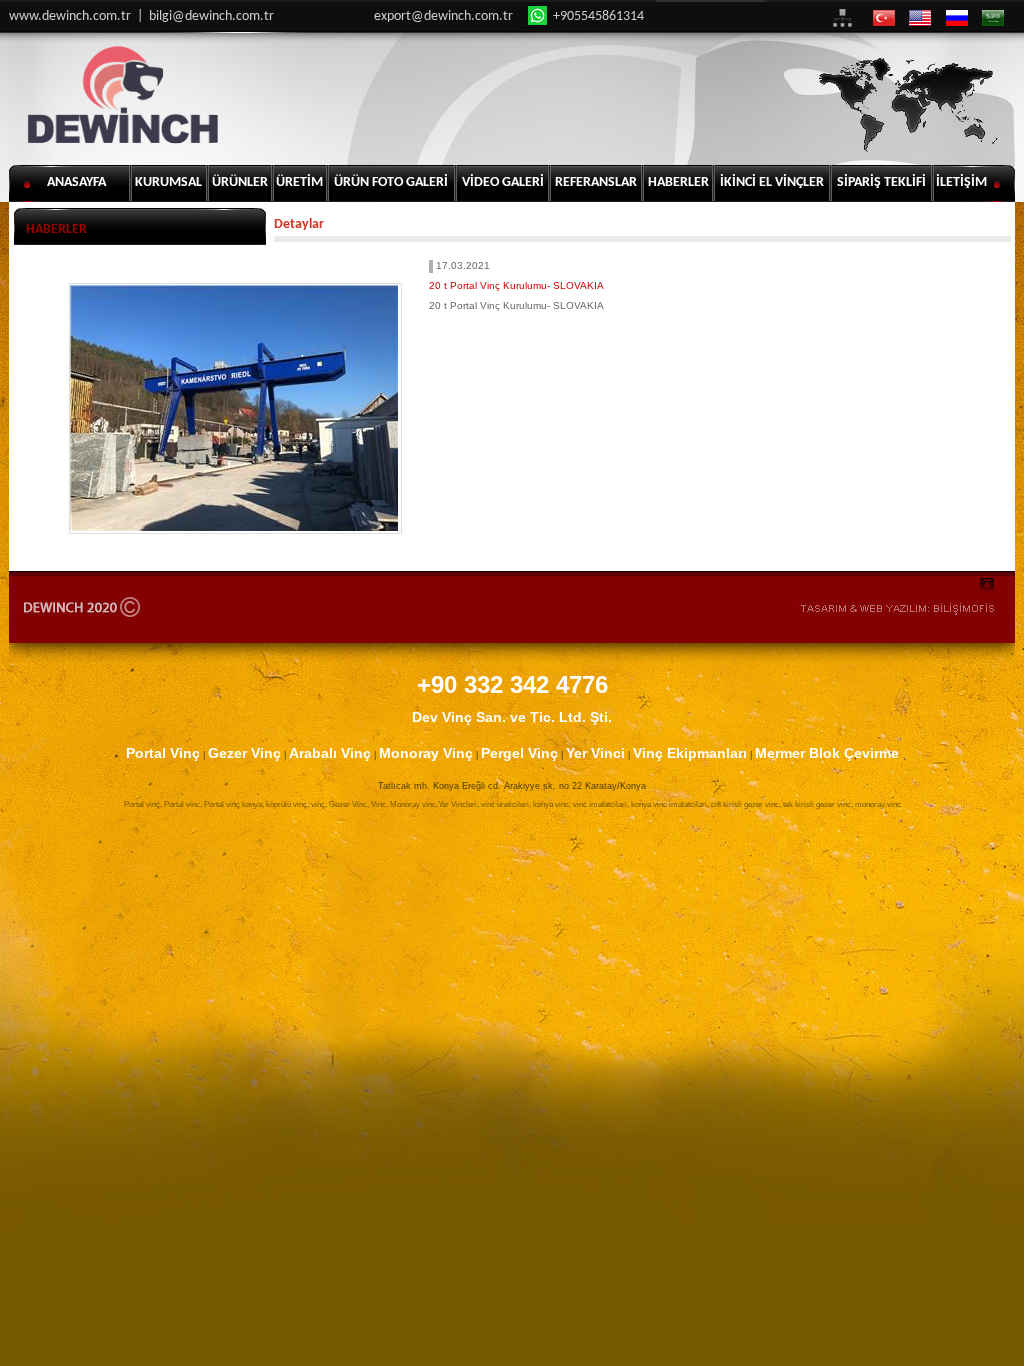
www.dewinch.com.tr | (79, 16)
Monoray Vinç (426, 753)
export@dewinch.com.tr (443, 16)
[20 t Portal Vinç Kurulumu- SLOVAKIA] (234, 408)
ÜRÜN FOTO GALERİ (391, 182)
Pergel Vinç (519, 753)
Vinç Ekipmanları (690, 753)
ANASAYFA (76, 182)
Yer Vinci (595, 753)
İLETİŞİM (961, 182)
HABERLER (678, 182)
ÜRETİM (299, 182)
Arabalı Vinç (330, 753)
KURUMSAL (168, 182)
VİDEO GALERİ (503, 182)
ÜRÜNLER (240, 182)
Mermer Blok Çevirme (827, 753)
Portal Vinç (163, 753)
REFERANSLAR (596, 182)
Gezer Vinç (244, 753)
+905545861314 (597, 16)
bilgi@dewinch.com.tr (211, 16)
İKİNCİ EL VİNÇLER (772, 182)
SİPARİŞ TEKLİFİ (881, 182)
